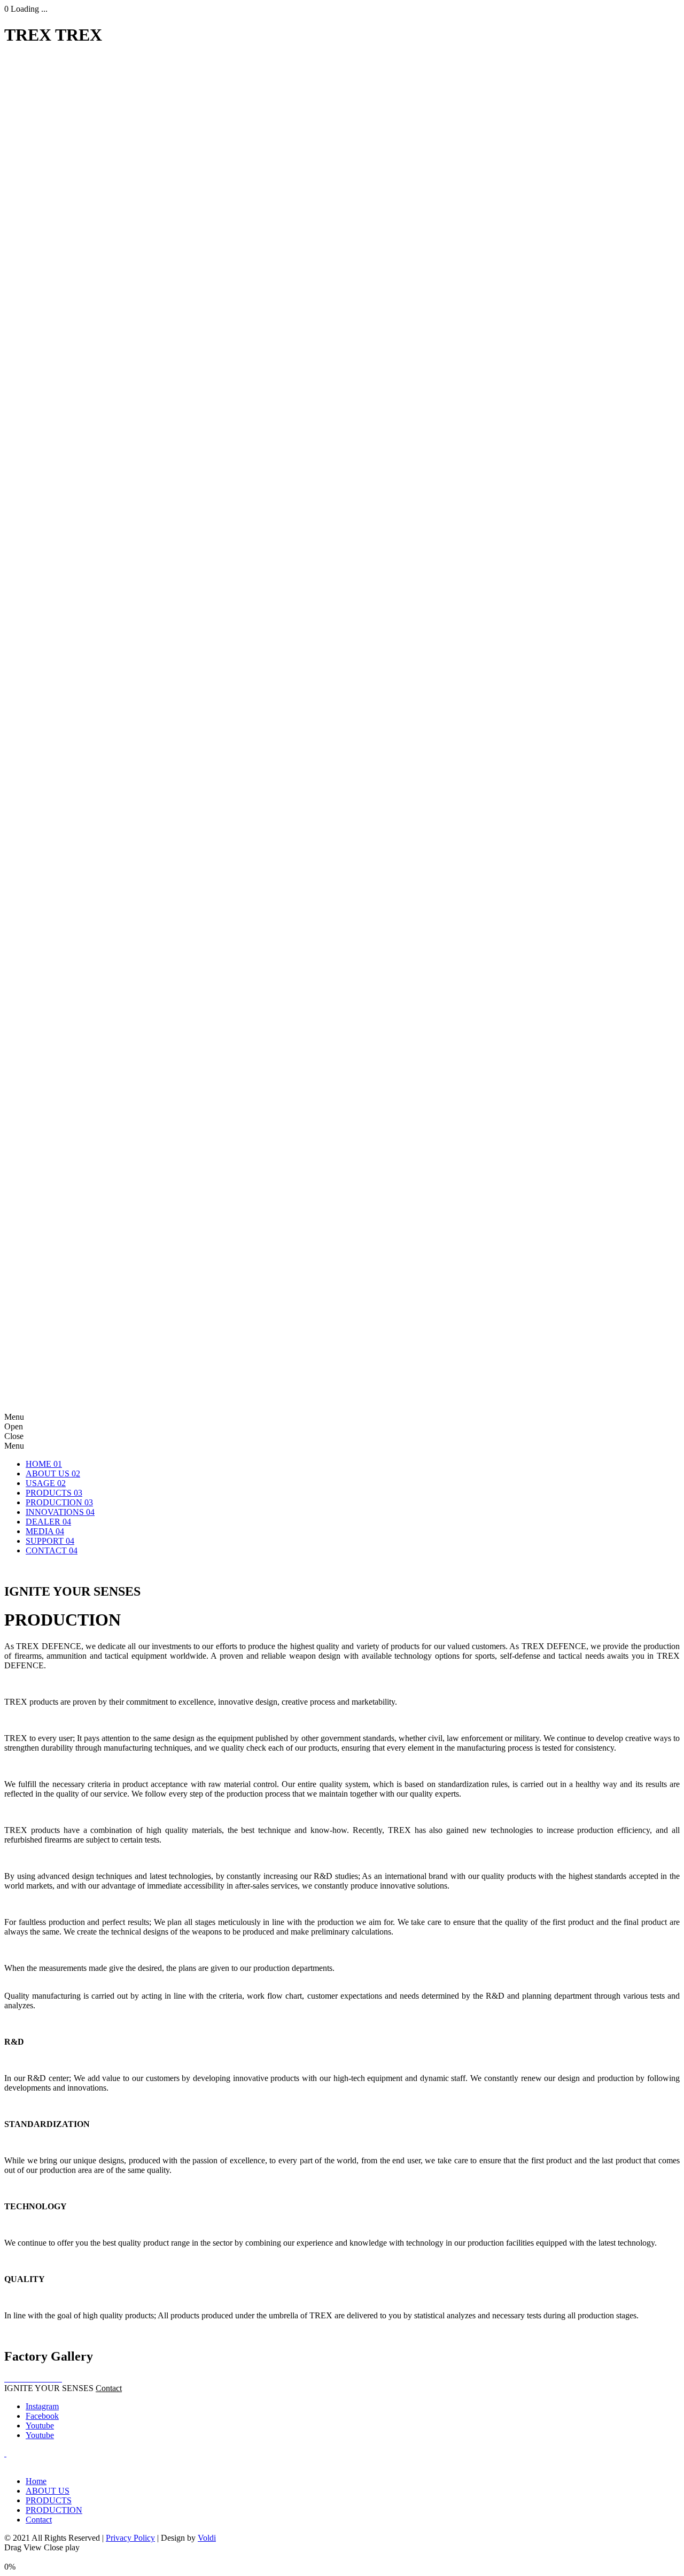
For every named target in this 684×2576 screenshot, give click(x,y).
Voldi (207, 2538)
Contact (109, 2388)
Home (36, 2481)
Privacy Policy (130, 2538)
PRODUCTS (49, 2500)
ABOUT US (48, 2491)
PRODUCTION (54, 2510)
